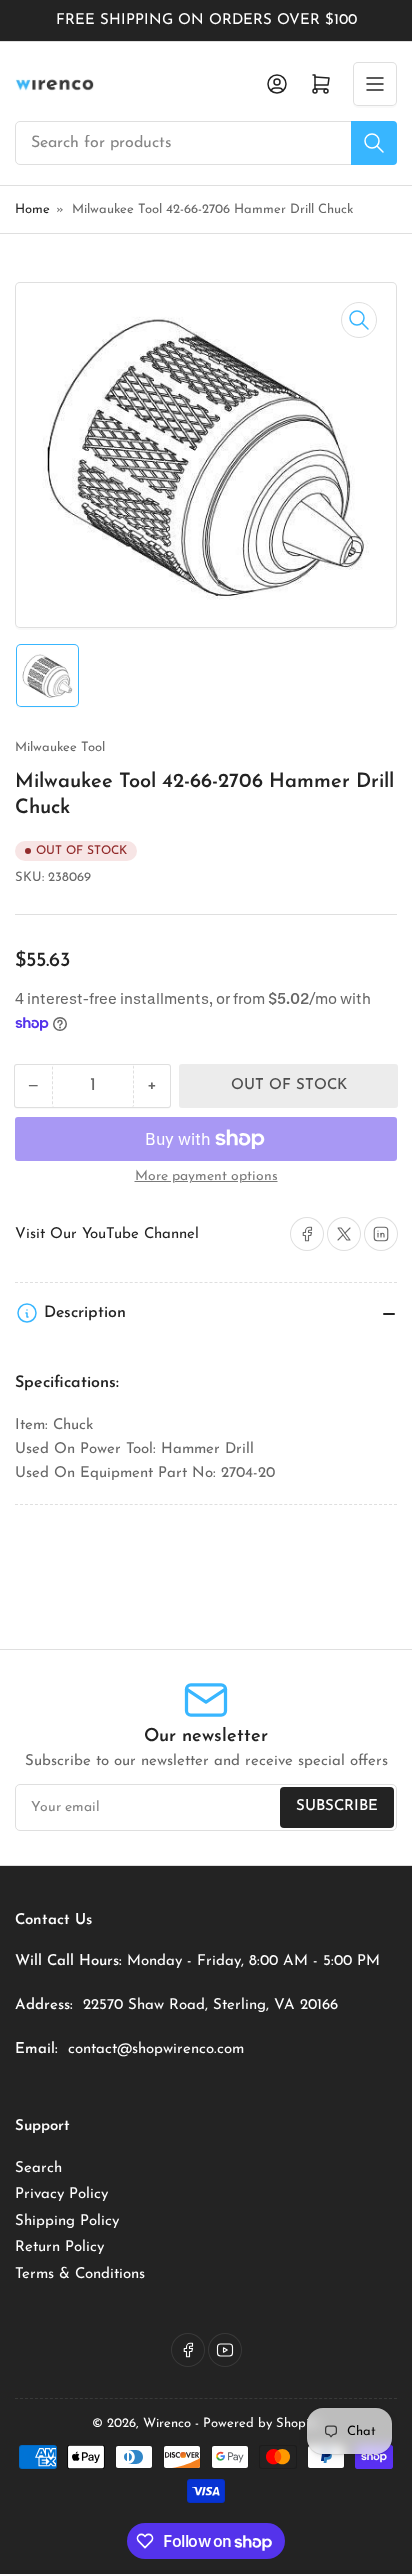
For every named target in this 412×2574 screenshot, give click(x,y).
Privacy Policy (61, 2194)
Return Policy (59, 2247)
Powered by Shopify (261, 2423)
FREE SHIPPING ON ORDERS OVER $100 (206, 20)
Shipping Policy (67, 2221)
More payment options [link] (206, 1176)
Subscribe (337, 1806)
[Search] (374, 143)
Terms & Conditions (80, 2274)
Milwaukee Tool (60, 747)
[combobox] (206, 143)
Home (32, 209)
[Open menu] (375, 84)
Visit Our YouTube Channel (107, 1234)
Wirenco (167, 2423)
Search (38, 2168)
